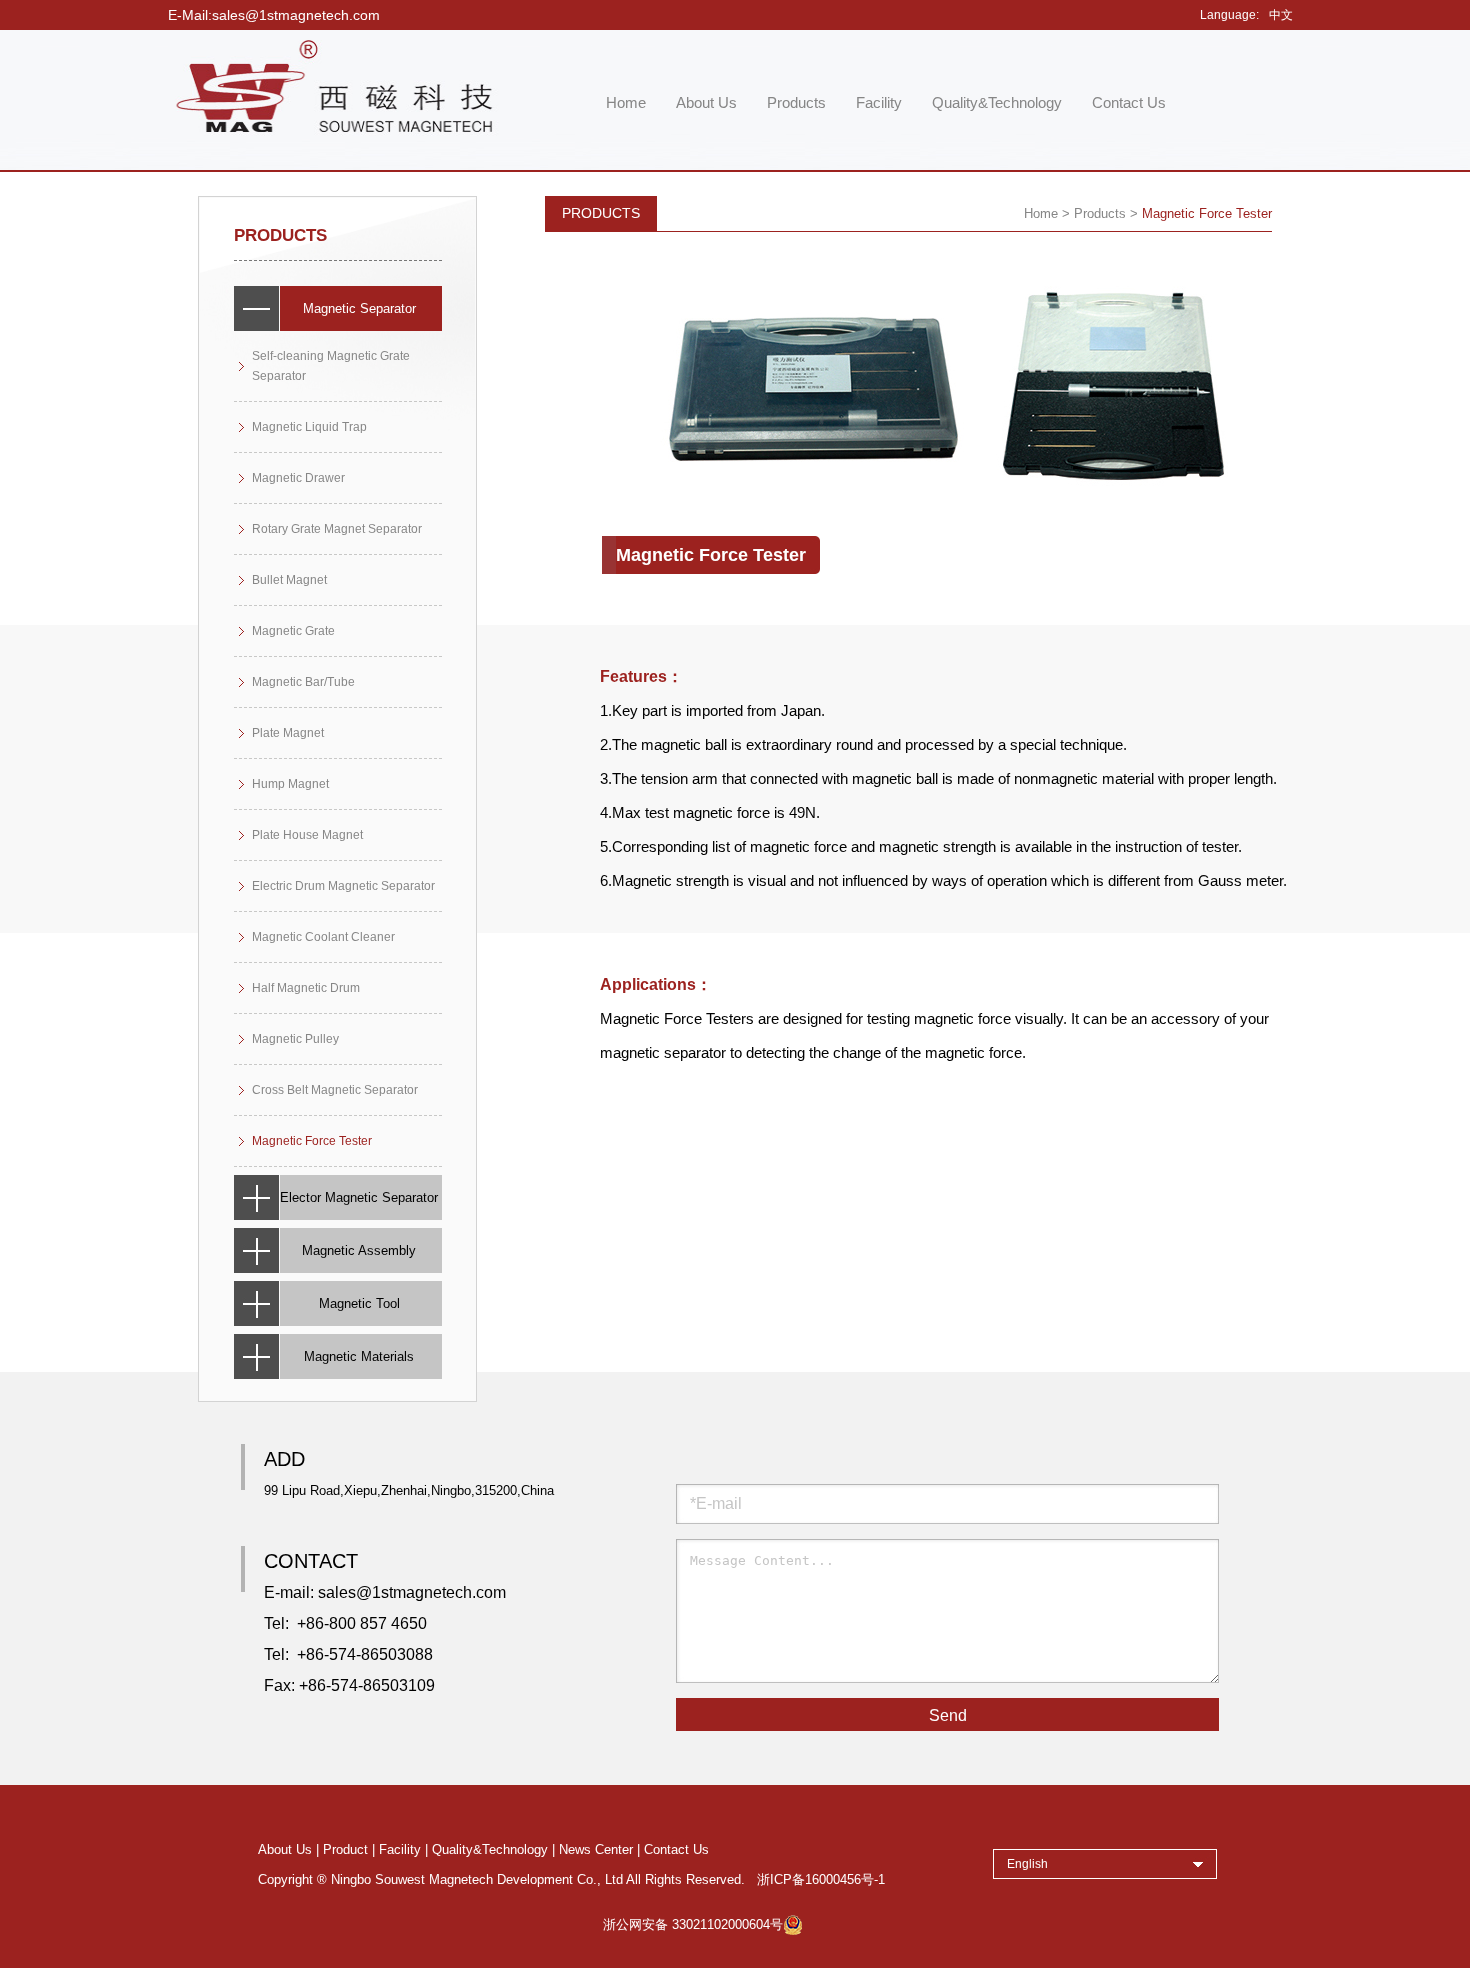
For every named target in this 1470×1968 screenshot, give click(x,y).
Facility (879, 102)
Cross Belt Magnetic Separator (335, 1090)
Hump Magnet (290, 784)
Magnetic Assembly (359, 1250)
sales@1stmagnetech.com (412, 1592)
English (1027, 1864)
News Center (596, 1850)
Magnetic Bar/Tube (303, 682)
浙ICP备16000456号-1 (821, 1880)
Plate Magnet (288, 733)
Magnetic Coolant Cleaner (323, 937)
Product (345, 1850)
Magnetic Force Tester (312, 1141)
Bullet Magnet (289, 580)
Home (626, 102)
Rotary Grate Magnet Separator (337, 529)
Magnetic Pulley (295, 1039)
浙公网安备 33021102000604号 (693, 1925)
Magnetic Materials (359, 1356)
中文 (1281, 15)
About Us (706, 102)
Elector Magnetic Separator (359, 1197)
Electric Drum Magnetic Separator (343, 886)
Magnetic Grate (293, 631)
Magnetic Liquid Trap (309, 427)
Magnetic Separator (359, 308)
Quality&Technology (997, 102)
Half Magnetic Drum (306, 988)
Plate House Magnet (307, 835)
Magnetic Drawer (298, 478)
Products (796, 102)
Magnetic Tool (359, 1303)
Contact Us (1129, 102)
